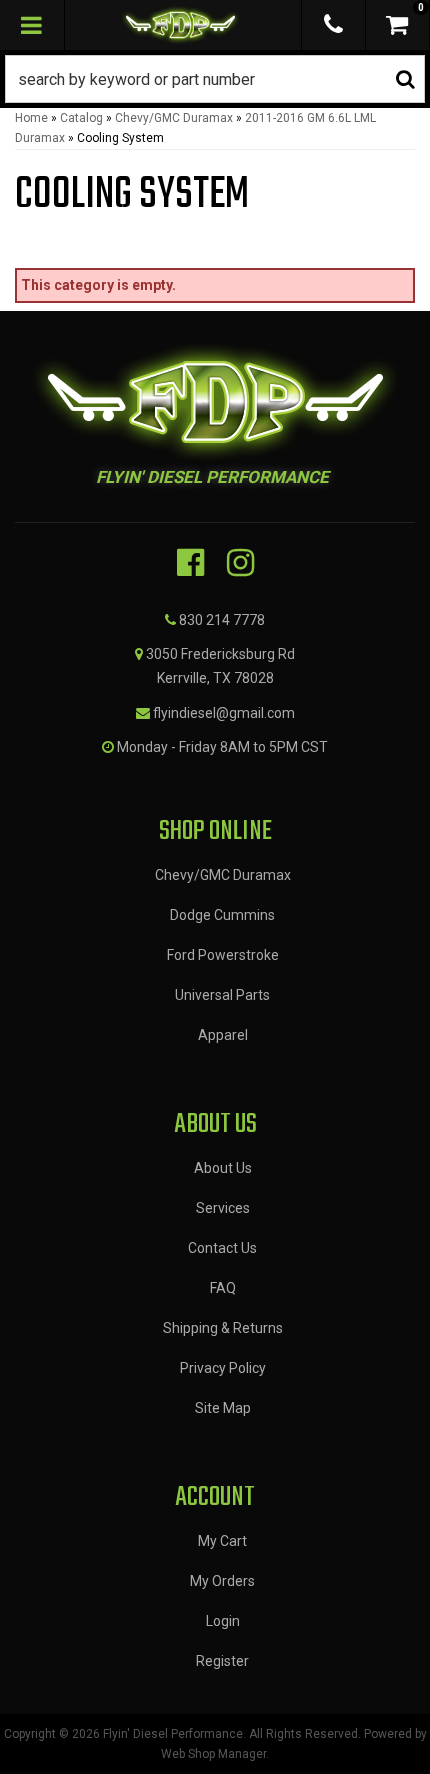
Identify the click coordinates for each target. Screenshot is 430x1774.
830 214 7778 (222, 620)
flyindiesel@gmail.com (224, 713)
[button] (215, 79)
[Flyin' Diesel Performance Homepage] (181, 25)
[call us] (333, 25)
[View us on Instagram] (240, 563)
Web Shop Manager (213, 1754)
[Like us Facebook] (190, 563)
